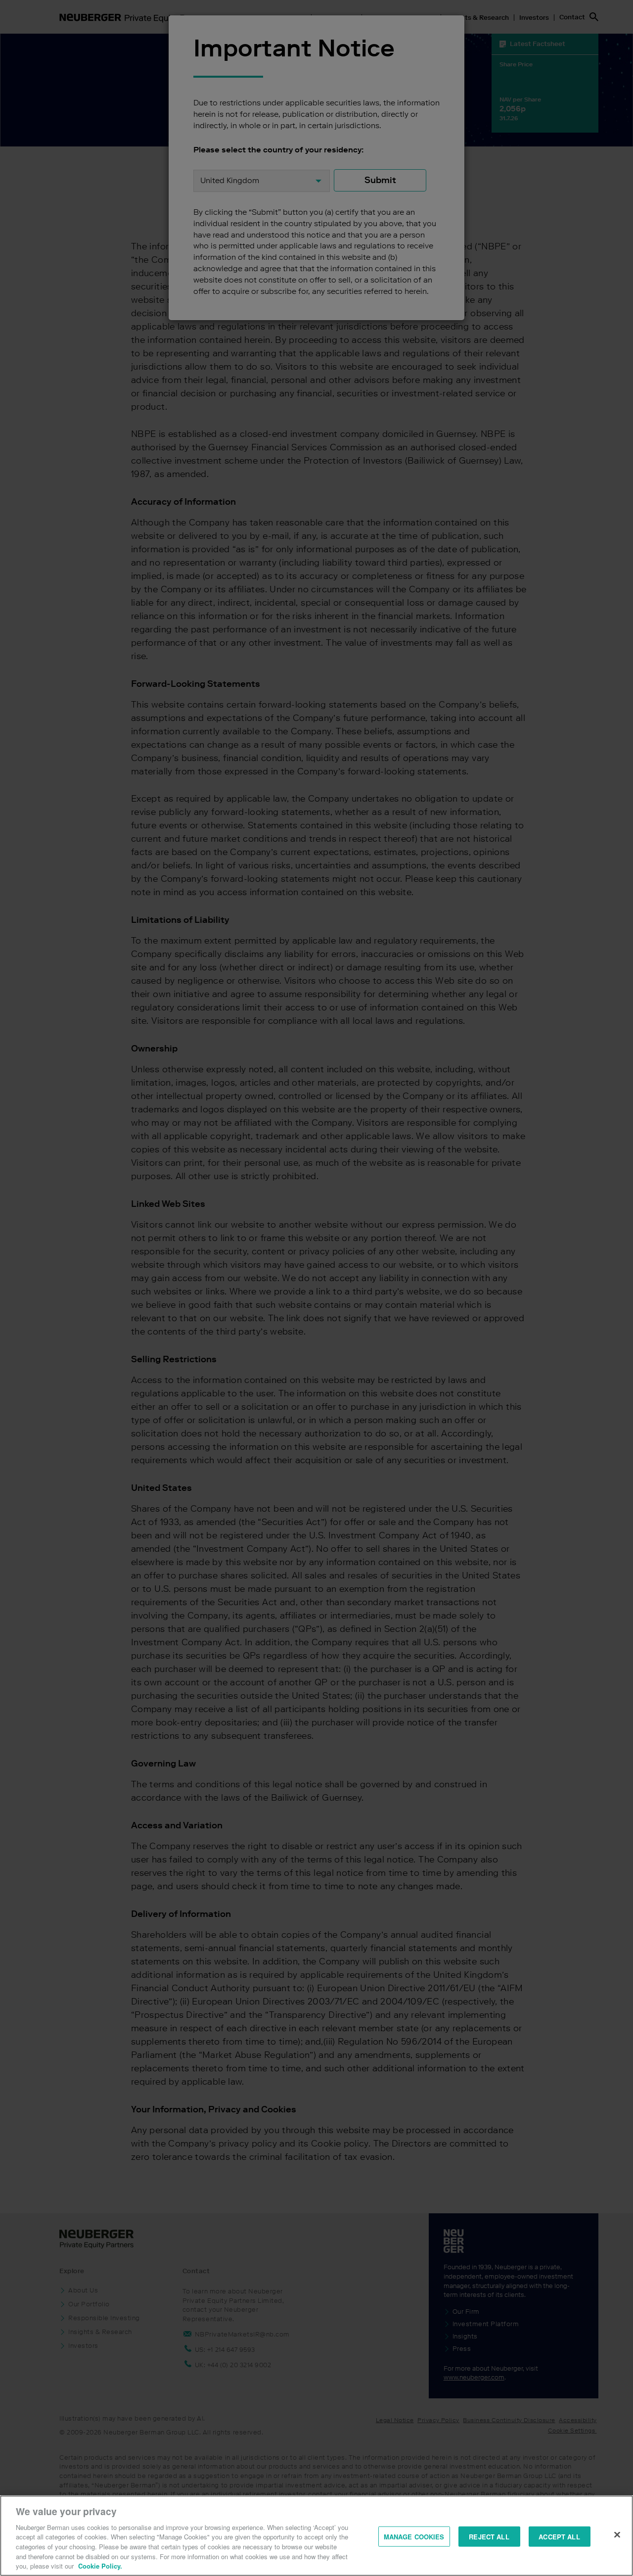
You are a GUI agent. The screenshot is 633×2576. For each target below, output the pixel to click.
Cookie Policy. (100, 2566)
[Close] (617, 2534)
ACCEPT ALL (559, 2536)
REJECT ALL (489, 2536)
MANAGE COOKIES (414, 2536)
